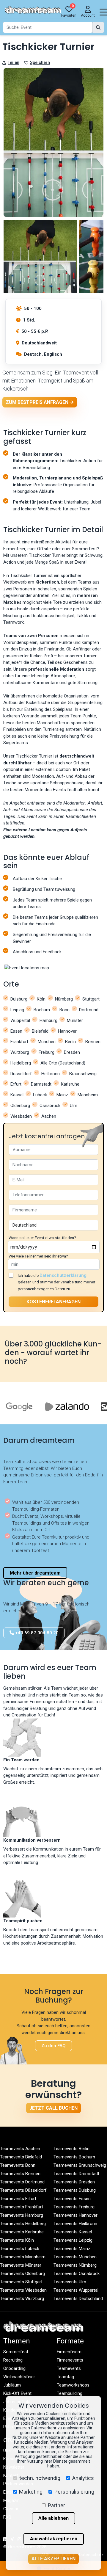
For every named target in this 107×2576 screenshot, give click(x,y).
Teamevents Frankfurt (22, 2207)
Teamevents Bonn (18, 2165)
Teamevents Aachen (20, 2149)
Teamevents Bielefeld (21, 2157)
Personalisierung (74, 2492)
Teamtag (65, 2377)
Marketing (31, 2492)
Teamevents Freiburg (74, 2207)
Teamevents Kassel (73, 2232)
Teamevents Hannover (75, 2215)
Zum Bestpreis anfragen (38, 402)
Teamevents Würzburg (22, 2299)
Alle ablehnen (53, 2518)
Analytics (83, 2478)
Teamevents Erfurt (18, 2199)
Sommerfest (16, 2352)
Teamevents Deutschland (78, 2299)
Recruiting (13, 2360)
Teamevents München (75, 2257)
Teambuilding (70, 2393)
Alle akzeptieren (53, 2559)
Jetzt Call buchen (53, 2108)
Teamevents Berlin (71, 2149)
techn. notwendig (40, 2478)
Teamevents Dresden (74, 2182)
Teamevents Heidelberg (23, 2224)
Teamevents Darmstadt (76, 2174)
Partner (56, 2505)
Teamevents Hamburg (22, 2215)
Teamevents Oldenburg (22, 2274)
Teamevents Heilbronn (75, 2224)
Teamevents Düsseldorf (23, 2190)
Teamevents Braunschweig (80, 2165)
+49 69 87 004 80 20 (36, 1633)
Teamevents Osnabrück (77, 2274)
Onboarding (14, 2368)
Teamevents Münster (21, 2265)
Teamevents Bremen (20, 2174)
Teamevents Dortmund (22, 2182)
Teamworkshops (73, 2385)
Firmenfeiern (69, 2352)
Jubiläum (12, 2385)
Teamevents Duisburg (75, 2190)
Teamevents (69, 2368)
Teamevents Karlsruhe (22, 2232)
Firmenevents (70, 2360)
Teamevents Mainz (72, 2249)
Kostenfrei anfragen (53, 1302)
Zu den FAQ (53, 2046)
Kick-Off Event (17, 2393)
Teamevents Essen (72, 2199)
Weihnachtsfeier (19, 2377)
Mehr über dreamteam (35, 1573)
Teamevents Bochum (74, 2157)
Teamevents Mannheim (23, 2257)
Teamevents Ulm (70, 2282)
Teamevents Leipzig (73, 2240)
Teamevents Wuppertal (76, 2290)
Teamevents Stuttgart (21, 2282)
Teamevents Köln (17, 2240)
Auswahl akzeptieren (54, 2539)
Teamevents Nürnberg (75, 2265)
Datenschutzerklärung (63, 1275)
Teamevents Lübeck (20, 2249)
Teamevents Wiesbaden (23, 2290)
